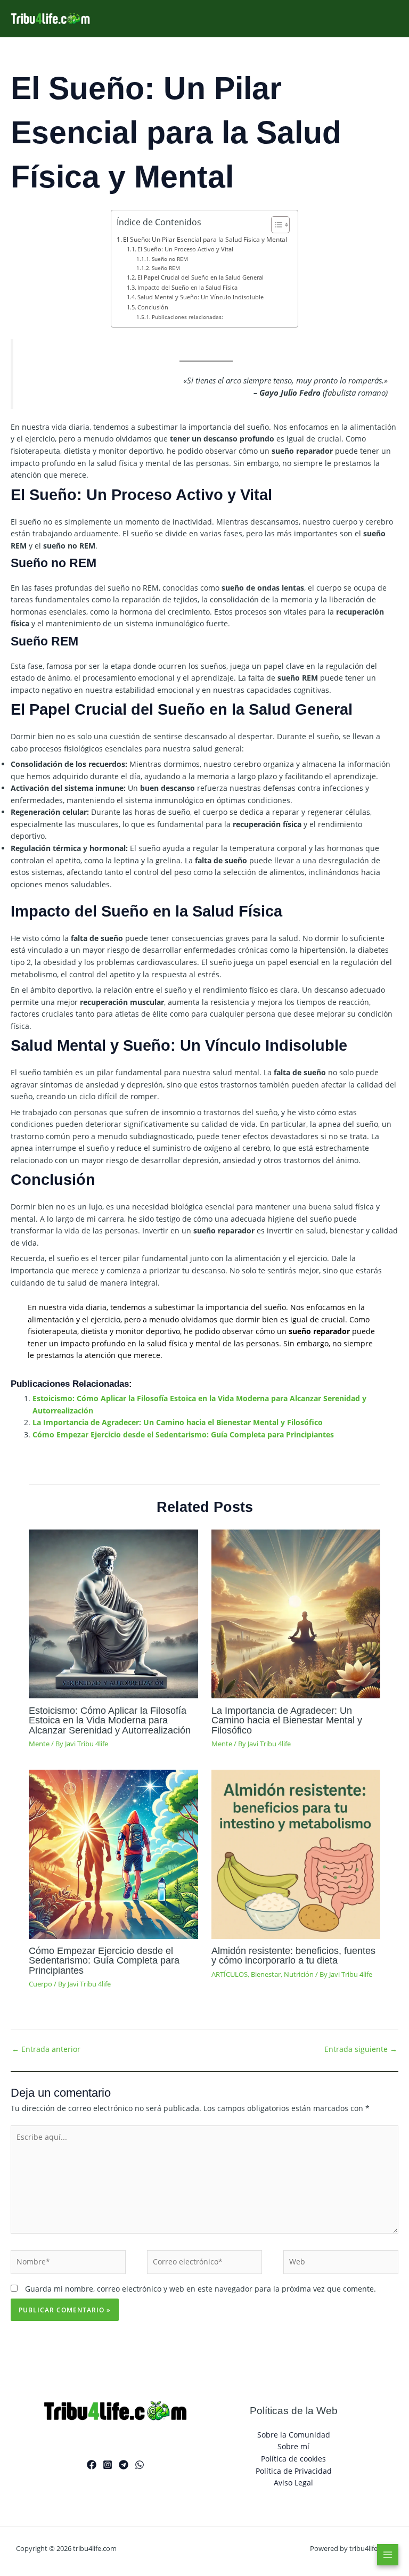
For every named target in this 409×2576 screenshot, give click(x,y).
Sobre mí (293, 2446)
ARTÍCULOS (230, 1974)
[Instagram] (108, 2465)
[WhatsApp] (140, 2465)
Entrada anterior (46, 2049)
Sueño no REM (170, 259)
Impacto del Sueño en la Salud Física (187, 287)
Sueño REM (166, 268)
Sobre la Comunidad (294, 2435)
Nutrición (299, 1974)
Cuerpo (40, 1984)
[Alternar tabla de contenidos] (275, 225)
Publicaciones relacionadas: (187, 317)
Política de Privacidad (294, 2471)
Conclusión (153, 307)
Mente (39, 1744)
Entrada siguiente (361, 2049)
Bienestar (266, 1974)
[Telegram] (124, 2465)
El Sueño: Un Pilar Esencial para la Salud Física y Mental (205, 239)
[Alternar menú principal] (388, 2555)
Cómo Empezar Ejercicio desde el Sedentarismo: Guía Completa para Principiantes (183, 1434)
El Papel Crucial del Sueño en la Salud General (201, 277)
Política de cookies (293, 2459)
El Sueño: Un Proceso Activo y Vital (185, 249)
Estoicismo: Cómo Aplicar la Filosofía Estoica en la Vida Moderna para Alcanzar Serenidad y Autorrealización (110, 1720)
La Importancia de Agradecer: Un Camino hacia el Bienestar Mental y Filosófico (178, 1422)
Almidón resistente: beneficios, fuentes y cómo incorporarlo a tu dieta (293, 1955)
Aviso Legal (293, 2483)
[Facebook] (92, 2465)
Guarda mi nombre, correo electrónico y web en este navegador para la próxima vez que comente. (201, 2289)
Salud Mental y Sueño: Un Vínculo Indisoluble (201, 297)
